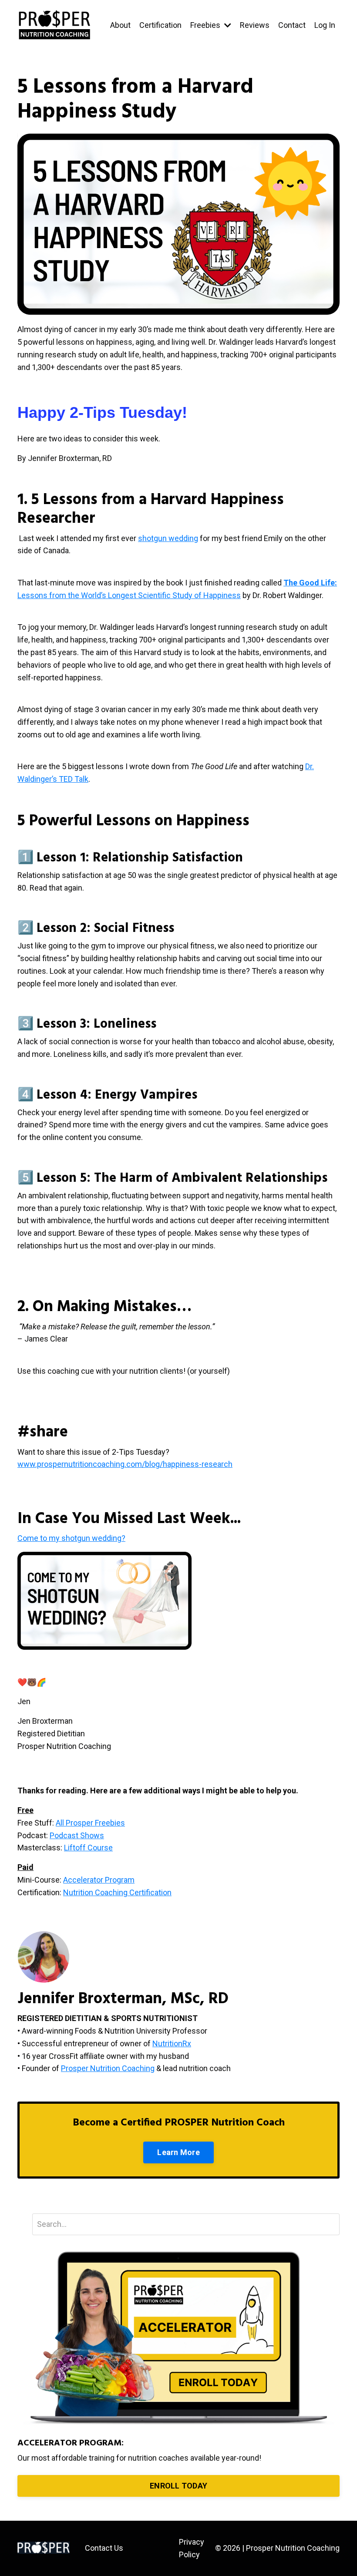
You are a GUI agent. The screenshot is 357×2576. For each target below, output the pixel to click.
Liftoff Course (88, 1848)
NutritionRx (172, 2043)
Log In (325, 25)
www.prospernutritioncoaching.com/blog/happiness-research (125, 1464)
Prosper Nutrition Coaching (108, 2068)
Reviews (255, 25)
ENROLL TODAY (178, 2486)
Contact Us (104, 2548)
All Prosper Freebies (90, 1823)
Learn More (178, 2152)
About (120, 25)
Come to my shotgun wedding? (71, 1538)
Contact (292, 25)
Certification (160, 25)
